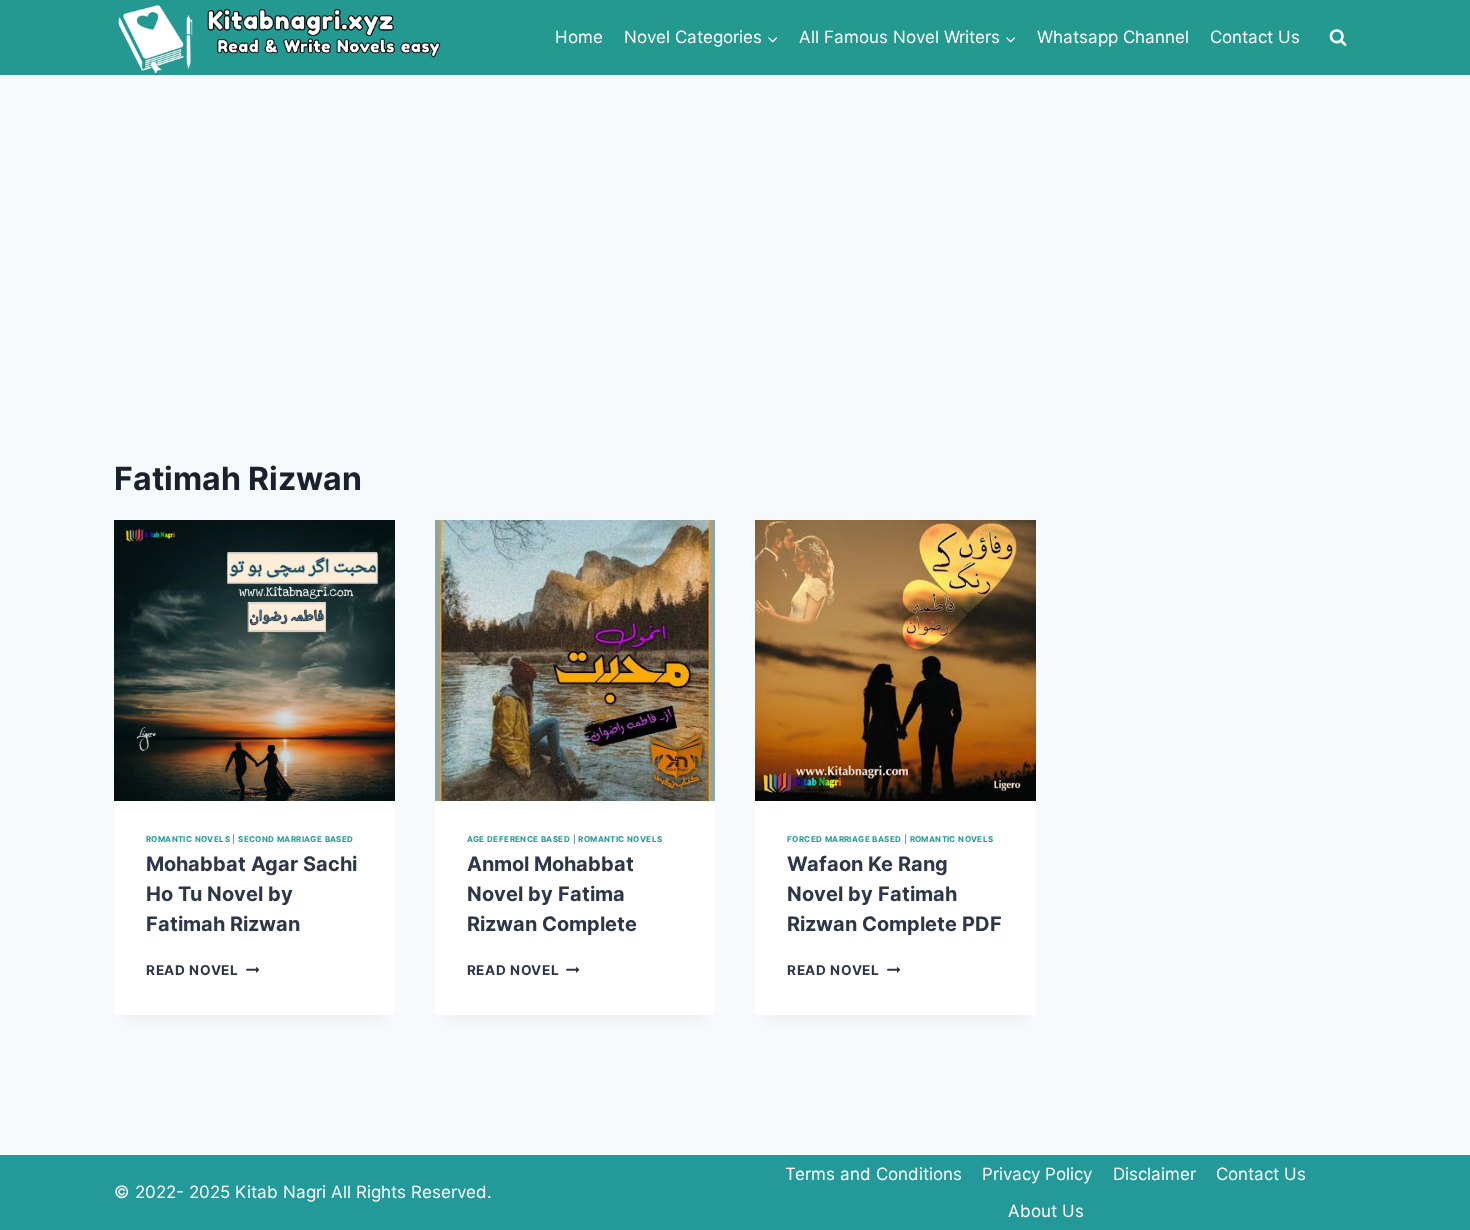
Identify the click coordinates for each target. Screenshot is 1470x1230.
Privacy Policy (1037, 1174)
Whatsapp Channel (1113, 37)
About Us (1046, 1211)
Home (579, 37)
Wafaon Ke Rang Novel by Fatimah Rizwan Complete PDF (894, 894)
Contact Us (1255, 37)
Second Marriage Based (295, 839)
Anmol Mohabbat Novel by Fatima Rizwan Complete (552, 894)
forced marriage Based (844, 839)
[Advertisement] (735, 225)
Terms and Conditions (873, 1174)
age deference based (519, 839)
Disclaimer (1154, 1174)
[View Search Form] (1338, 38)
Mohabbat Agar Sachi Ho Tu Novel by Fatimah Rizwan (251, 894)
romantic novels (188, 839)
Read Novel (202, 970)
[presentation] (254, 660)
